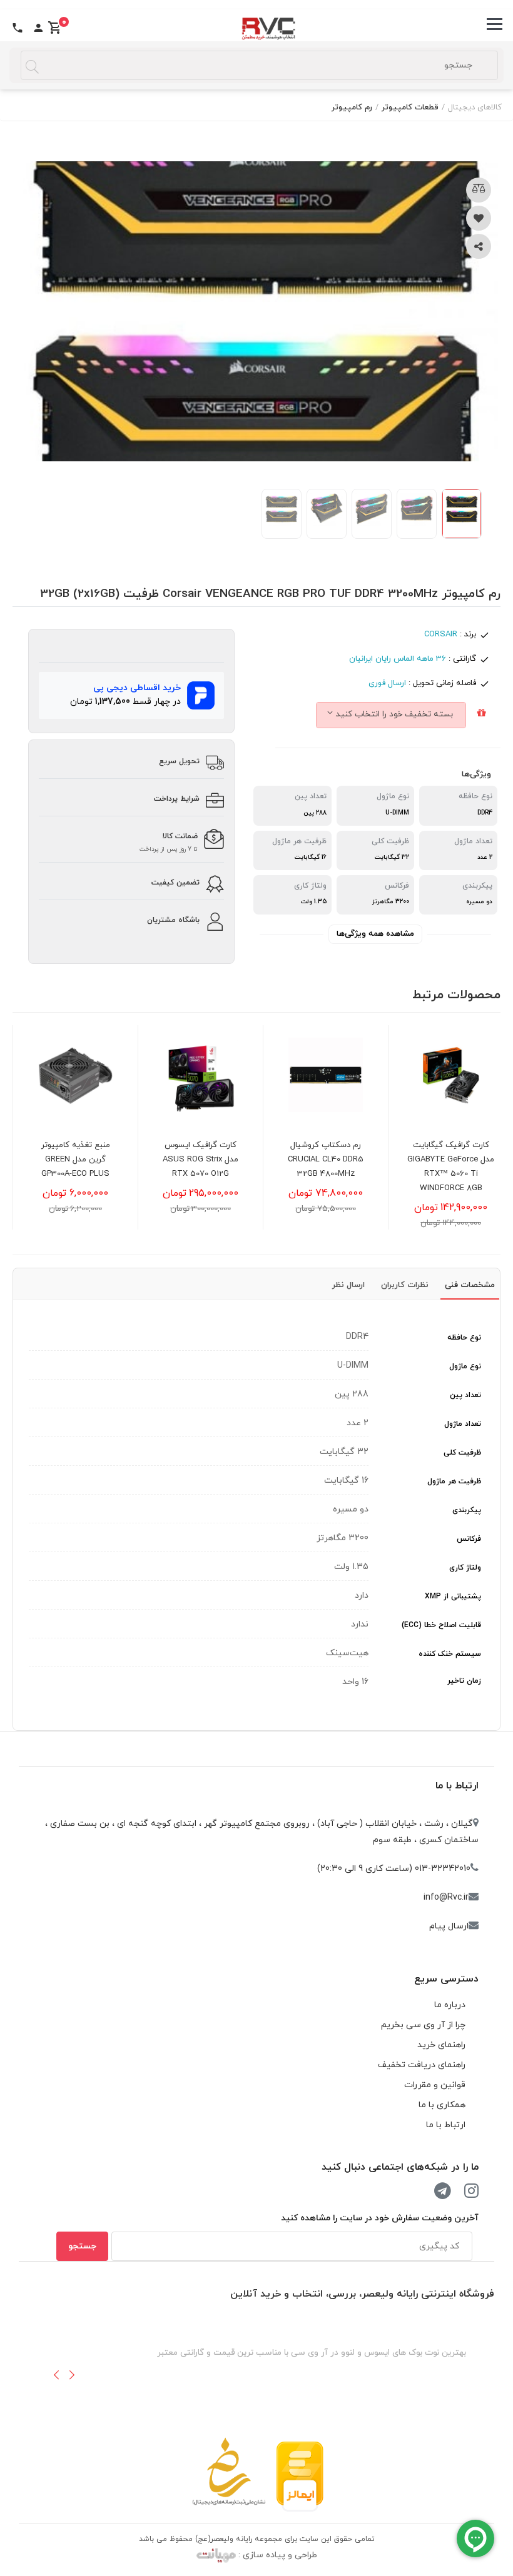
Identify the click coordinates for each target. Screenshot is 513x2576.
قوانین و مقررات (435, 2085)
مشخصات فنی (470, 1285)
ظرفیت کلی (462, 1453)
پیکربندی (467, 1510)
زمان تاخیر (464, 1681)
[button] (56, 2375)
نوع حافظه (464, 1338)
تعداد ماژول (463, 1424)
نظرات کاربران (405, 1285)
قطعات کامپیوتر (410, 108)
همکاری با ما (442, 2105)
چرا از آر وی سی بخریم (423, 2025)
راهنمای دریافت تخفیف (422, 2065)
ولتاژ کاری (465, 1568)
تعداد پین (465, 1395)
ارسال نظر (348, 1285)
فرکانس (469, 1539)
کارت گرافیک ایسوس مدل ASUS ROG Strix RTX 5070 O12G (326, 1160)
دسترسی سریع (446, 1979)
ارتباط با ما (457, 1786)
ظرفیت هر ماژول (454, 1481)
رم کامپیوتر (352, 108)
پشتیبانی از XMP (453, 1596)
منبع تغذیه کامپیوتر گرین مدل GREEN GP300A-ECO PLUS (200, 1160)
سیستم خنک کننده (450, 1654)
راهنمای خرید (441, 2045)
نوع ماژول (465, 1366)
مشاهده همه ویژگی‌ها (375, 934)
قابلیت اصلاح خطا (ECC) (441, 1625)
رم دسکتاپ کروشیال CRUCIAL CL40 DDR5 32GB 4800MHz (451, 1160)
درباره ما (450, 2005)
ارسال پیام (449, 1926)
